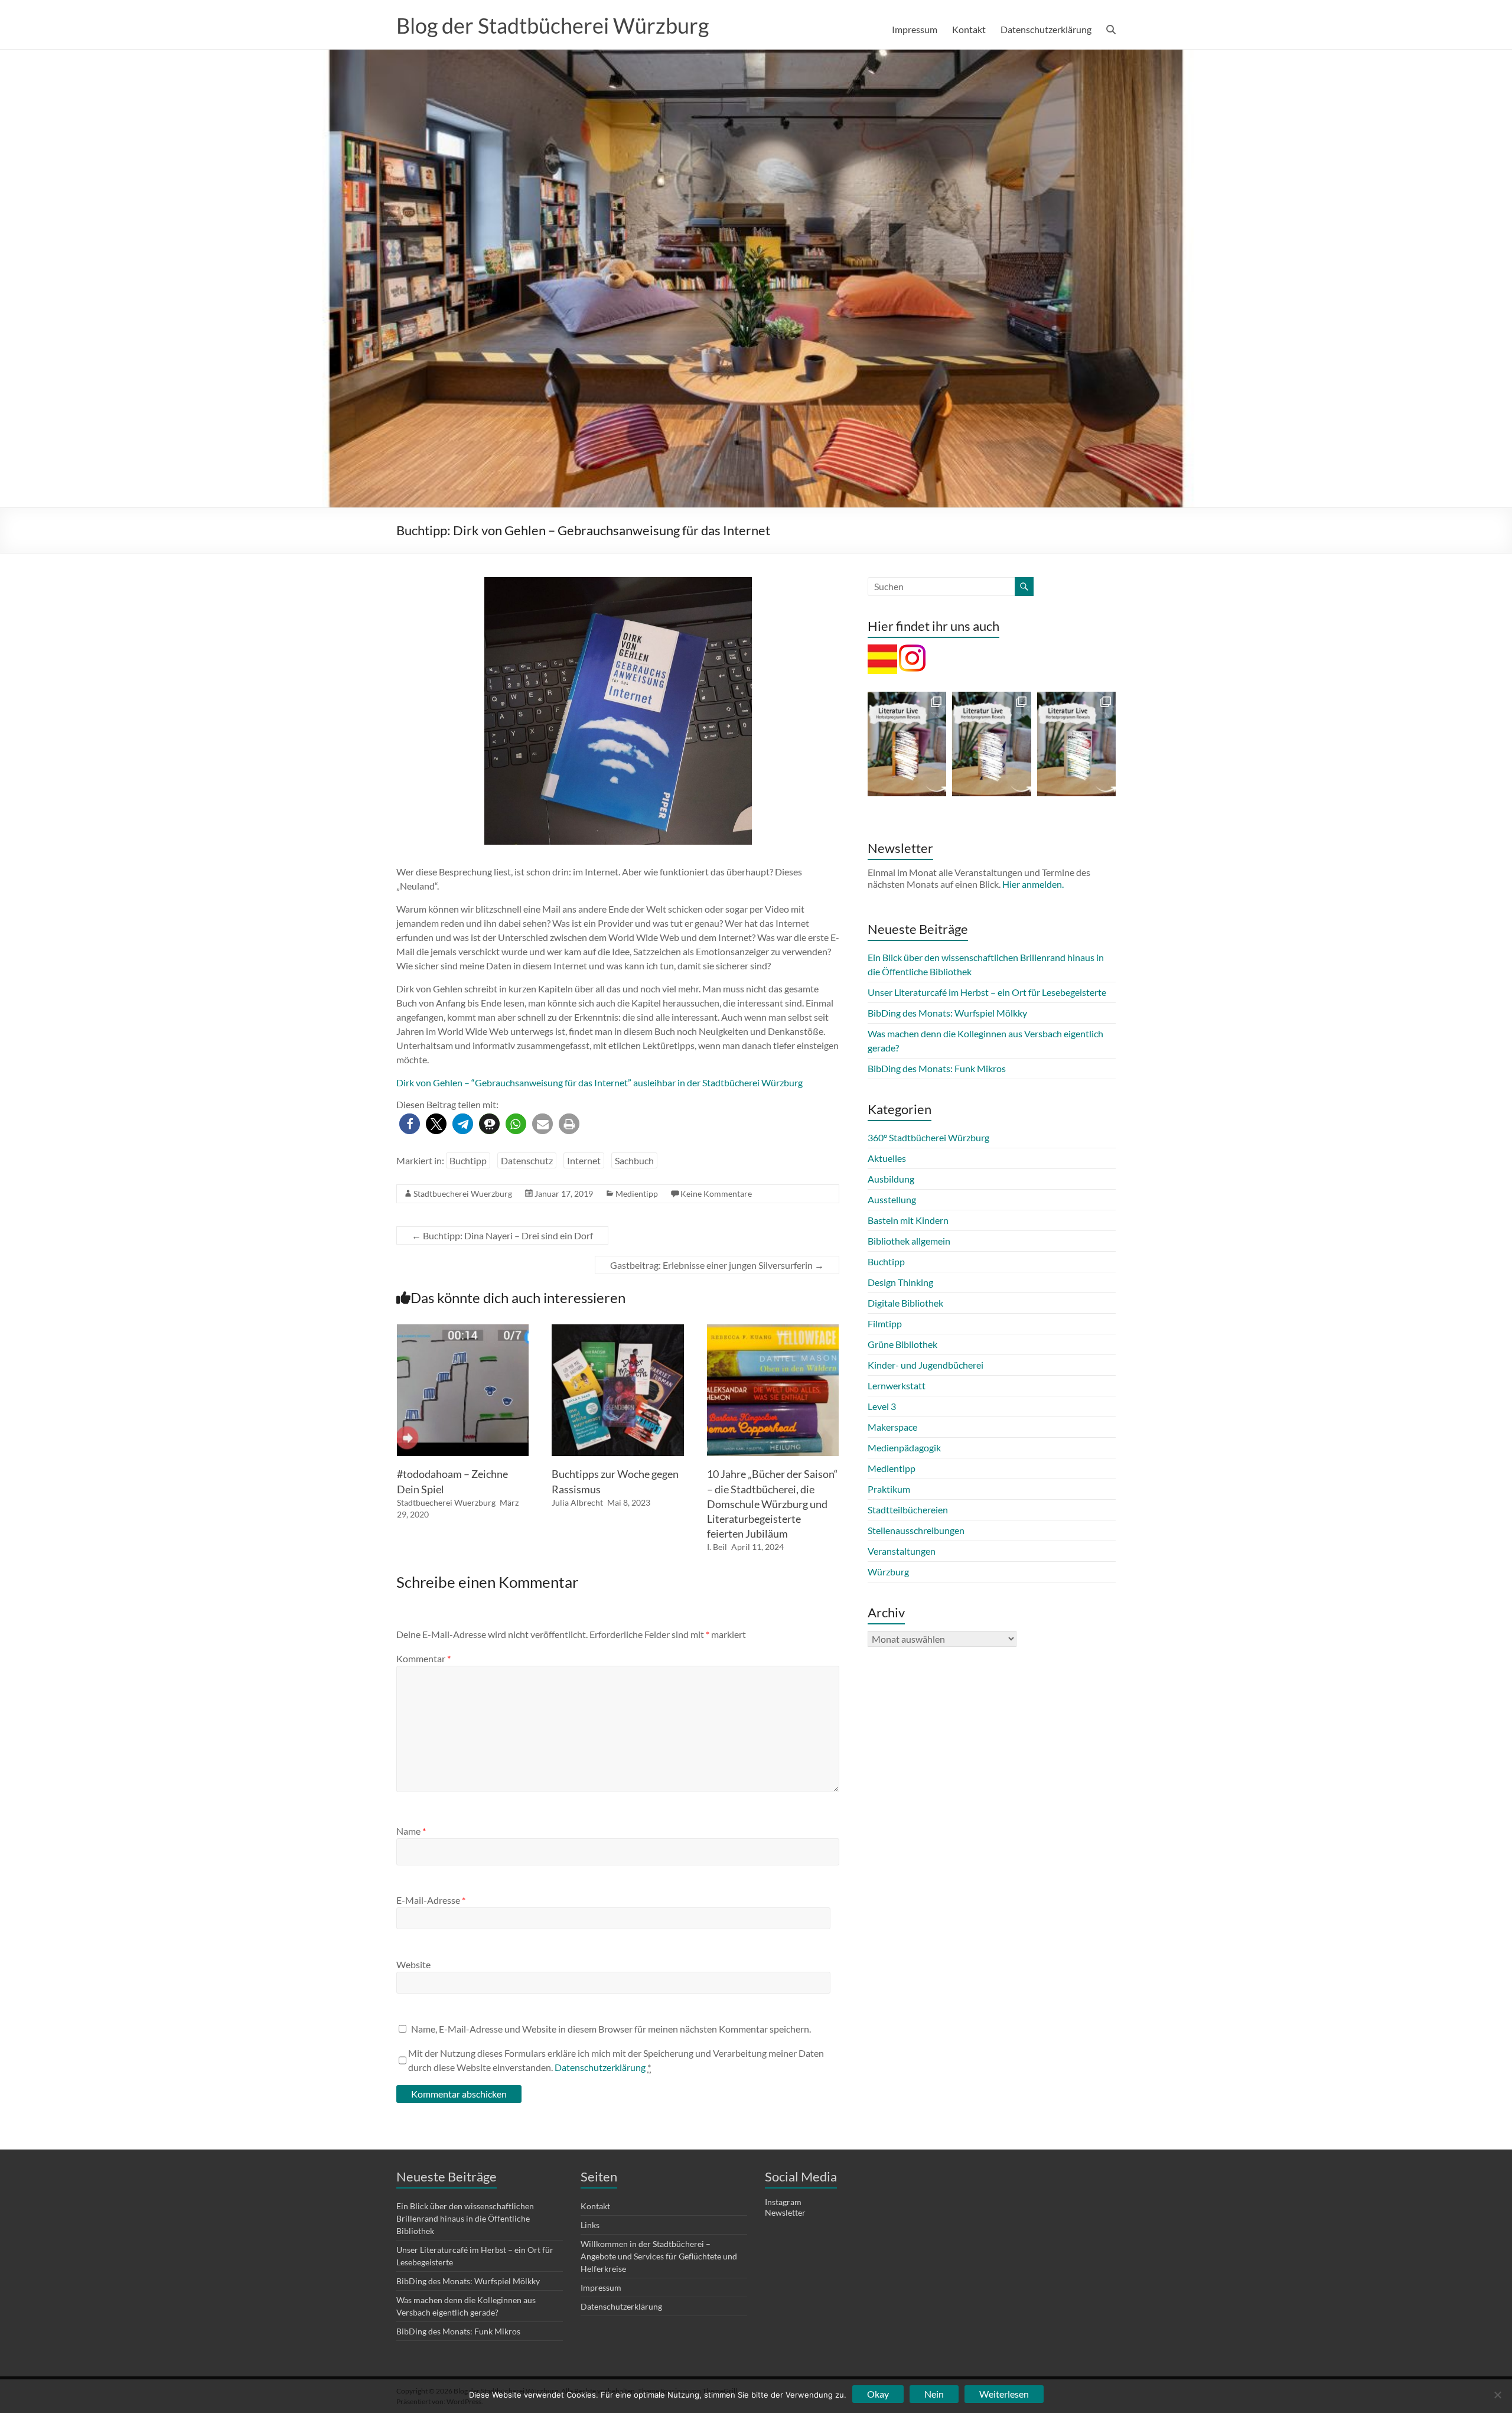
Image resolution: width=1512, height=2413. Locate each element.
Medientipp (637, 1194)
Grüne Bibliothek (902, 1344)
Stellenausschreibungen (916, 1530)
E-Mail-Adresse (431, 1900)
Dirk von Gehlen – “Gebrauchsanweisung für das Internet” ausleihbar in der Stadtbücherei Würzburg (599, 1082)
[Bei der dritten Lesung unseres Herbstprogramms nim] (1076, 744)
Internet (584, 1160)
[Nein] (1497, 2395)
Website (413, 1964)
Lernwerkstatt (897, 1385)
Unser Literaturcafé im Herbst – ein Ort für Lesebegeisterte (987, 992)
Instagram (783, 2202)
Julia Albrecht (577, 1502)
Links (590, 2225)
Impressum (915, 29)
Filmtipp (885, 1323)
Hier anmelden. (1033, 884)
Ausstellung (892, 1199)
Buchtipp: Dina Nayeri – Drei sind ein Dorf (502, 1235)
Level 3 (882, 1406)
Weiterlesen (1004, 2394)
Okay (878, 2394)
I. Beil (717, 1547)
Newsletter (785, 2212)
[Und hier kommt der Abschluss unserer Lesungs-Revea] (907, 744)
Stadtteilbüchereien (908, 1510)
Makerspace (892, 1427)
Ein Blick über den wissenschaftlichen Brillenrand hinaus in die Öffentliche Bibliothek (465, 2218)
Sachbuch (634, 1160)
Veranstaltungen (902, 1551)
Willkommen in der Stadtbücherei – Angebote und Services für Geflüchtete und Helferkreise (659, 2256)
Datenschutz (527, 1160)
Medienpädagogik (904, 1448)
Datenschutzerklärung (1046, 29)
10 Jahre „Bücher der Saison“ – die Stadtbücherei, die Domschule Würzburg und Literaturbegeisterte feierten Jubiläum (773, 1504)
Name (411, 1831)
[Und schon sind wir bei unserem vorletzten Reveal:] (991, 744)
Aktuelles (887, 1158)
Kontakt (969, 29)
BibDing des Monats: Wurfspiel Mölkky (947, 1013)
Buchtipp (468, 1160)
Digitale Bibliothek (905, 1303)
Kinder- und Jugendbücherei (926, 1365)
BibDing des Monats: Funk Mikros (937, 1068)
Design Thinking (900, 1282)
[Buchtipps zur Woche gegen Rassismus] (618, 1330)
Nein (934, 2394)
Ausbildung (891, 1179)
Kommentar (423, 1658)
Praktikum (889, 1489)
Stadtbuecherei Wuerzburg (463, 1194)
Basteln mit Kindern (908, 1220)
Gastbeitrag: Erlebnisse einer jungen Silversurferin (717, 1265)
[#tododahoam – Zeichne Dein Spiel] (463, 1330)
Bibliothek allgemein (909, 1241)
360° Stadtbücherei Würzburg (928, 1137)
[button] (410, 1124)
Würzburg (888, 1572)
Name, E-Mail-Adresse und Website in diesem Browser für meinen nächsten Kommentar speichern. (611, 2029)
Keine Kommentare (716, 1194)
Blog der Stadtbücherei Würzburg (553, 25)
